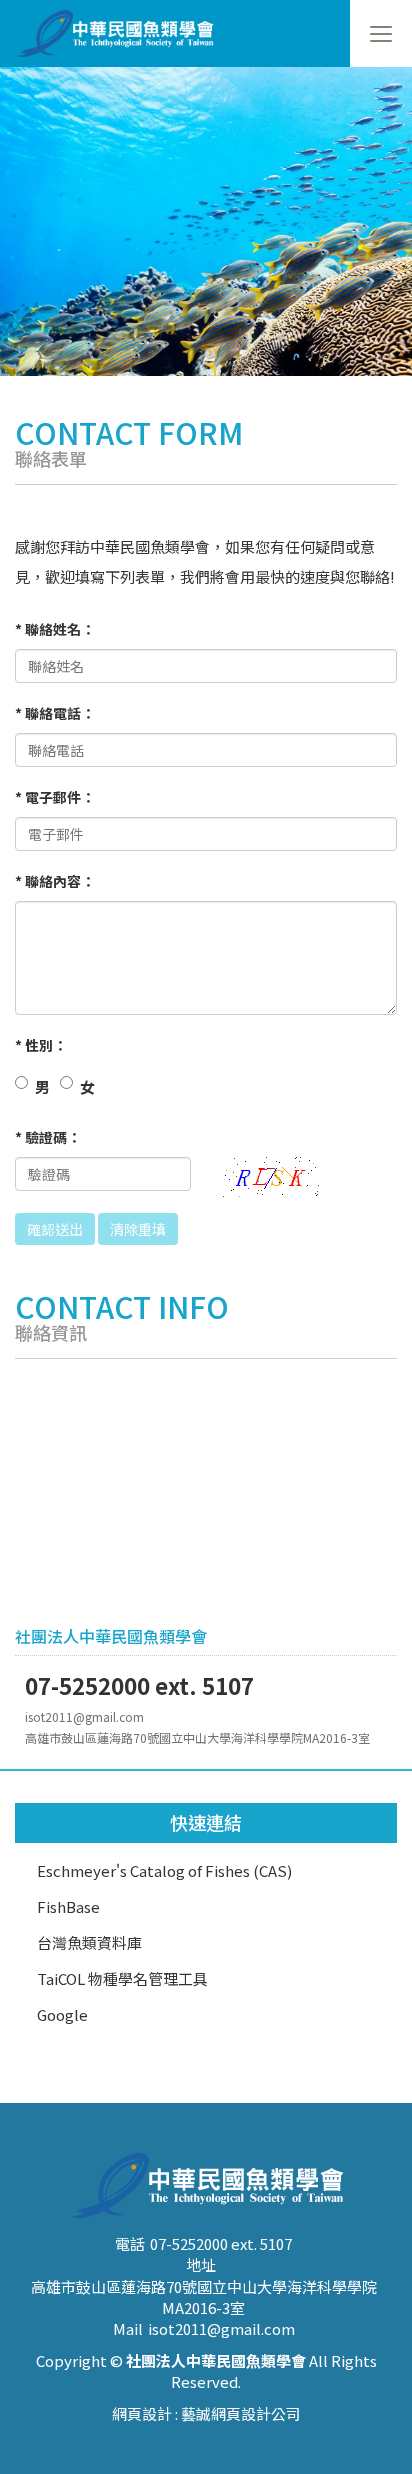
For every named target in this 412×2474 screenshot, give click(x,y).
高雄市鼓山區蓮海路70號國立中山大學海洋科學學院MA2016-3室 (204, 2297)
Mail (128, 2328)
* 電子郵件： (55, 797)
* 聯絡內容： (55, 881)
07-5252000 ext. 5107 (221, 2243)
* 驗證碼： (48, 1137)
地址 (201, 2264)
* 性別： (41, 1045)
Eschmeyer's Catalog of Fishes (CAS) (164, 1870)
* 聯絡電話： (55, 713)
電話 (130, 2243)
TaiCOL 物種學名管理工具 (122, 1978)
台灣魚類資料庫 (89, 1942)
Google (62, 2014)
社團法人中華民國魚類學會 (121, 33)
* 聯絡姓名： (55, 629)
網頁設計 (142, 2413)
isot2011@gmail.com (221, 2328)
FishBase (68, 1906)
